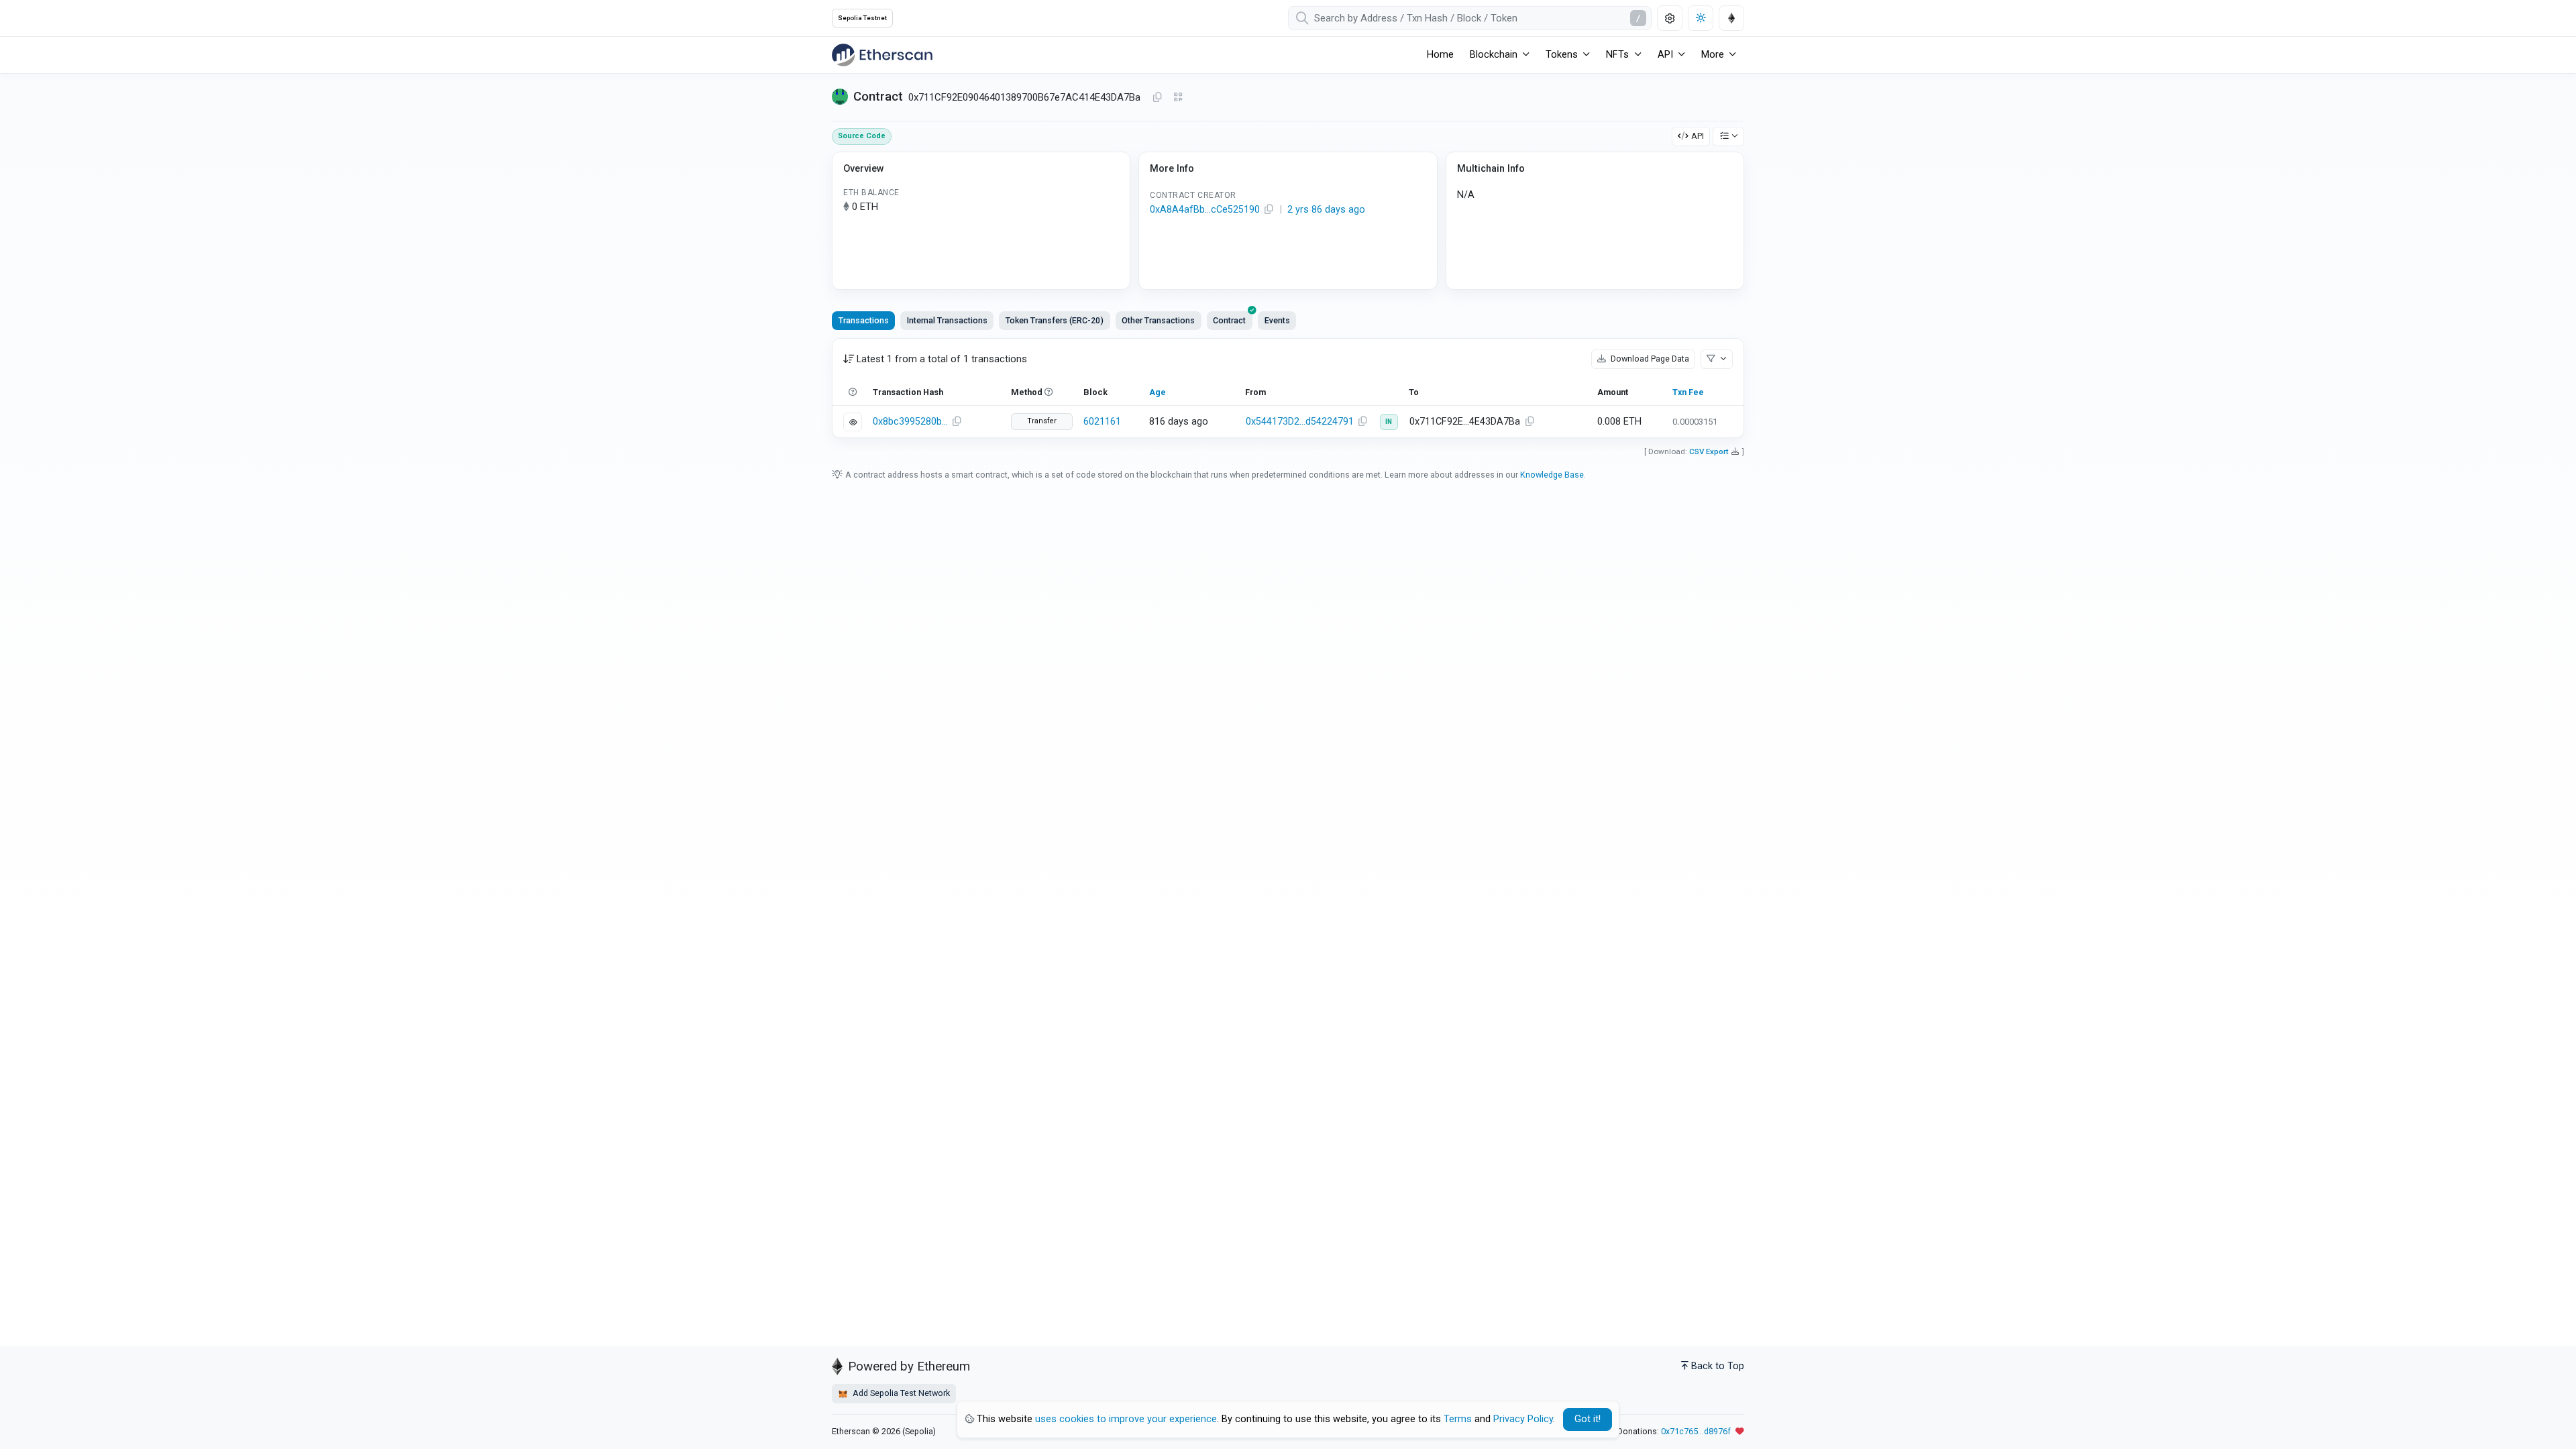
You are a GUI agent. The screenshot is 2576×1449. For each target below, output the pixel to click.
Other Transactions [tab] (1158, 320)
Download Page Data (1649, 359)
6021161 (1102, 422)
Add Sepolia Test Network (900, 1393)
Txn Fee (1688, 392)
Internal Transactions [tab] (947, 320)
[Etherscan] (882, 55)
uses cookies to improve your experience (1126, 1419)
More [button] (1713, 55)
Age (1158, 392)
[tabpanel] (1288, 388)
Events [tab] (1277, 320)
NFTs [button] (1617, 55)
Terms (1458, 1419)
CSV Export (1709, 451)
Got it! (1588, 1419)
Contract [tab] (1229, 320)
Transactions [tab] (864, 320)
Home (1440, 55)
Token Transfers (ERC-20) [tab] (1055, 320)
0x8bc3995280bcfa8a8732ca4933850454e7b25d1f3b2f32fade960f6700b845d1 (910, 422)
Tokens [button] (1562, 55)
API (1698, 136)
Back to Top (1718, 1366)
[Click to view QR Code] (1178, 98)
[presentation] (1230, 321)
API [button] (1665, 55)
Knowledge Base (1552, 475)
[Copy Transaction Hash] (957, 422)
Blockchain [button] (1494, 55)
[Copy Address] (1157, 98)
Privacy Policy (1523, 1419)
